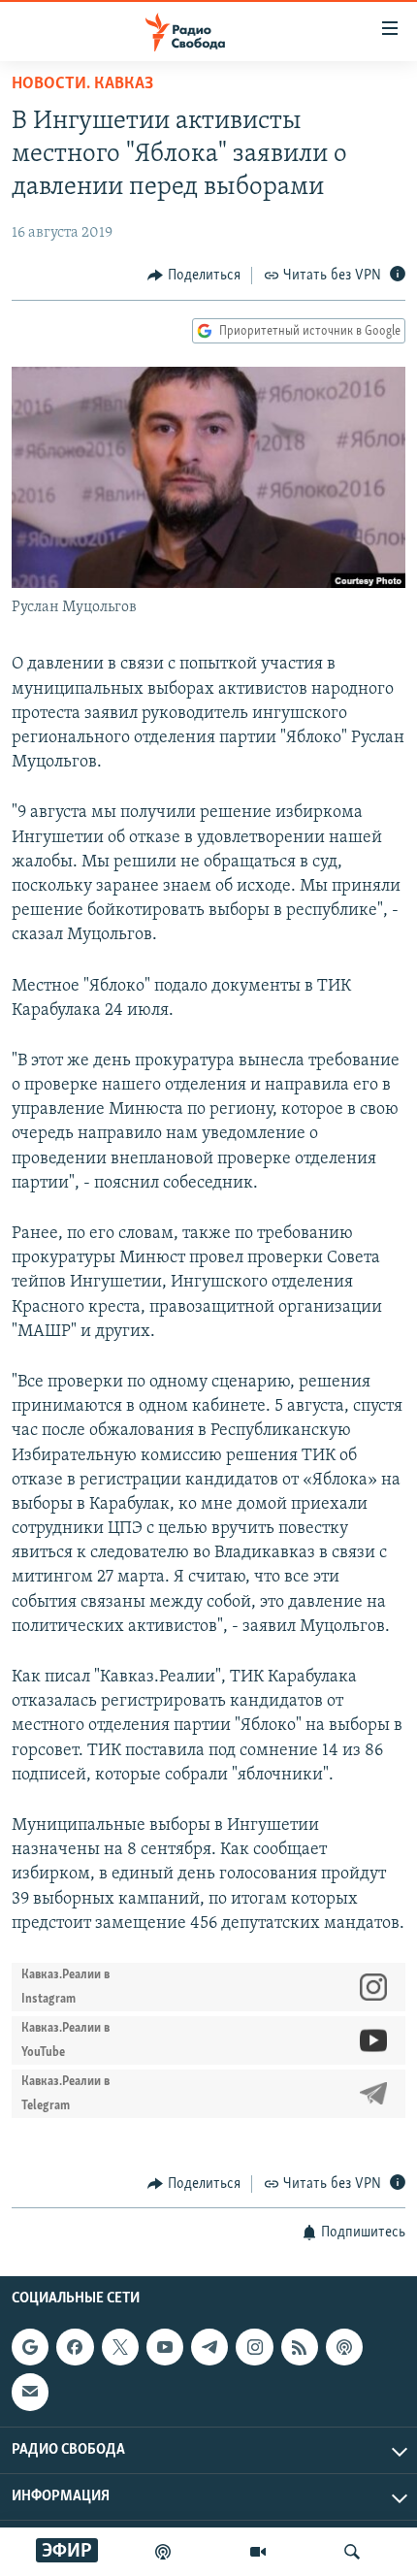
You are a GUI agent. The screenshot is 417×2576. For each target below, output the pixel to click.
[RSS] (300, 2347)
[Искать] (352, 2552)
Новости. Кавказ (82, 84)
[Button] (194, 276)
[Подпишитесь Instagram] (254, 2347)
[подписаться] (30, 2393)
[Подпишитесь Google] (30, 2347)
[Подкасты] (344, 2347)
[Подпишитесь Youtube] (165, 2347)
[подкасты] (163, 2552)
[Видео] (258, 2552)
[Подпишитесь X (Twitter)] (120, 2347)
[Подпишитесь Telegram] (209, 2347)
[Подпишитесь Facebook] (75, 2347)
